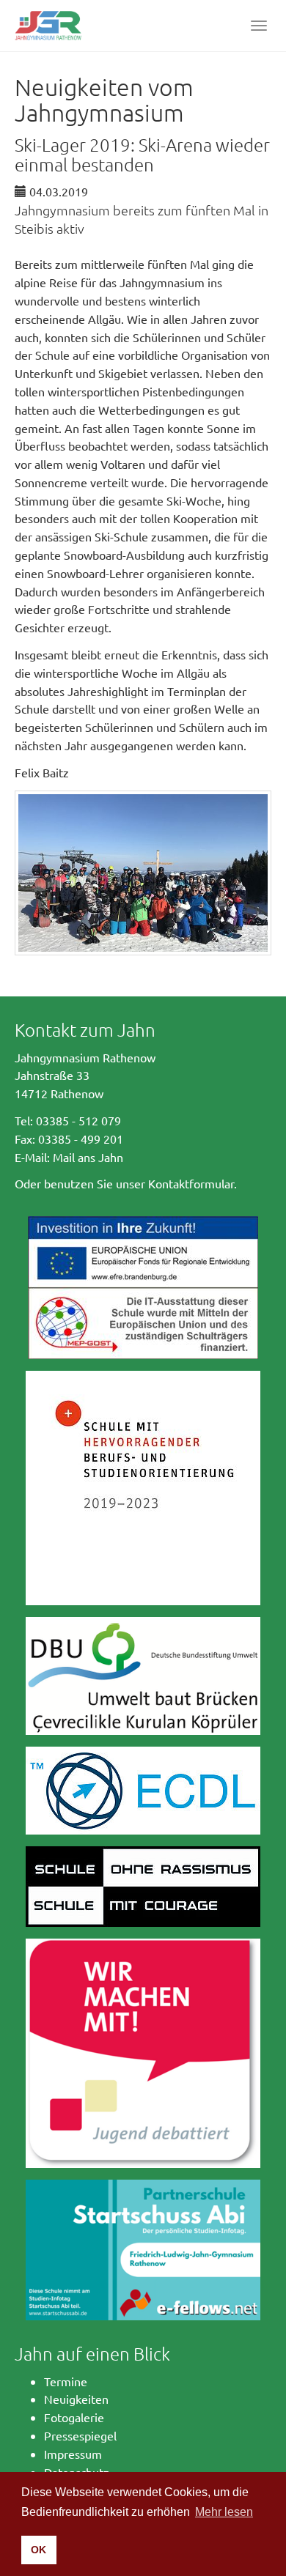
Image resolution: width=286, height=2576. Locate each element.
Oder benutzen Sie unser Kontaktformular (124, 1183)
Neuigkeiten (76, 2399)
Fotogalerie (74, 2417)
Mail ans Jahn (88, 1157)
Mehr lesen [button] (224, 2512)
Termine (66, 2381)
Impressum (73, 2454)
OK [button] (38, 2550)
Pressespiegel (80, 2435)
